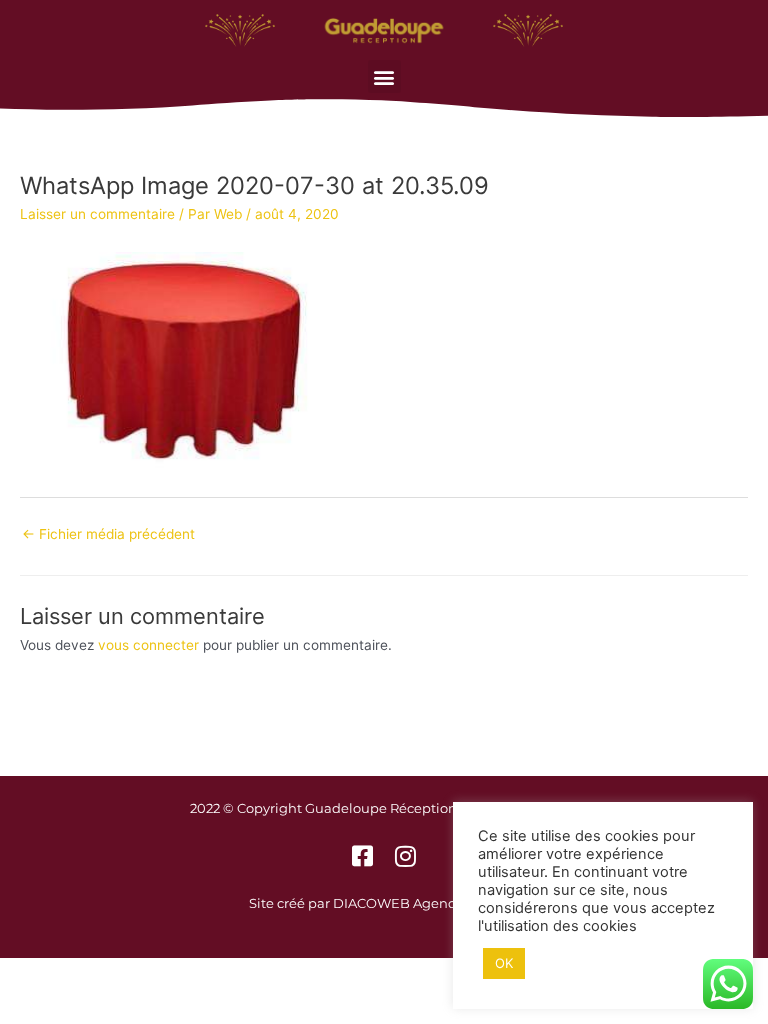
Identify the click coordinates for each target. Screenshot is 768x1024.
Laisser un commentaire (97, 214)
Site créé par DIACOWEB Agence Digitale (384, 903)
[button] (384, 76)
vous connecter (148, 645)
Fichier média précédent (108, 534)
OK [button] (504, 963)
